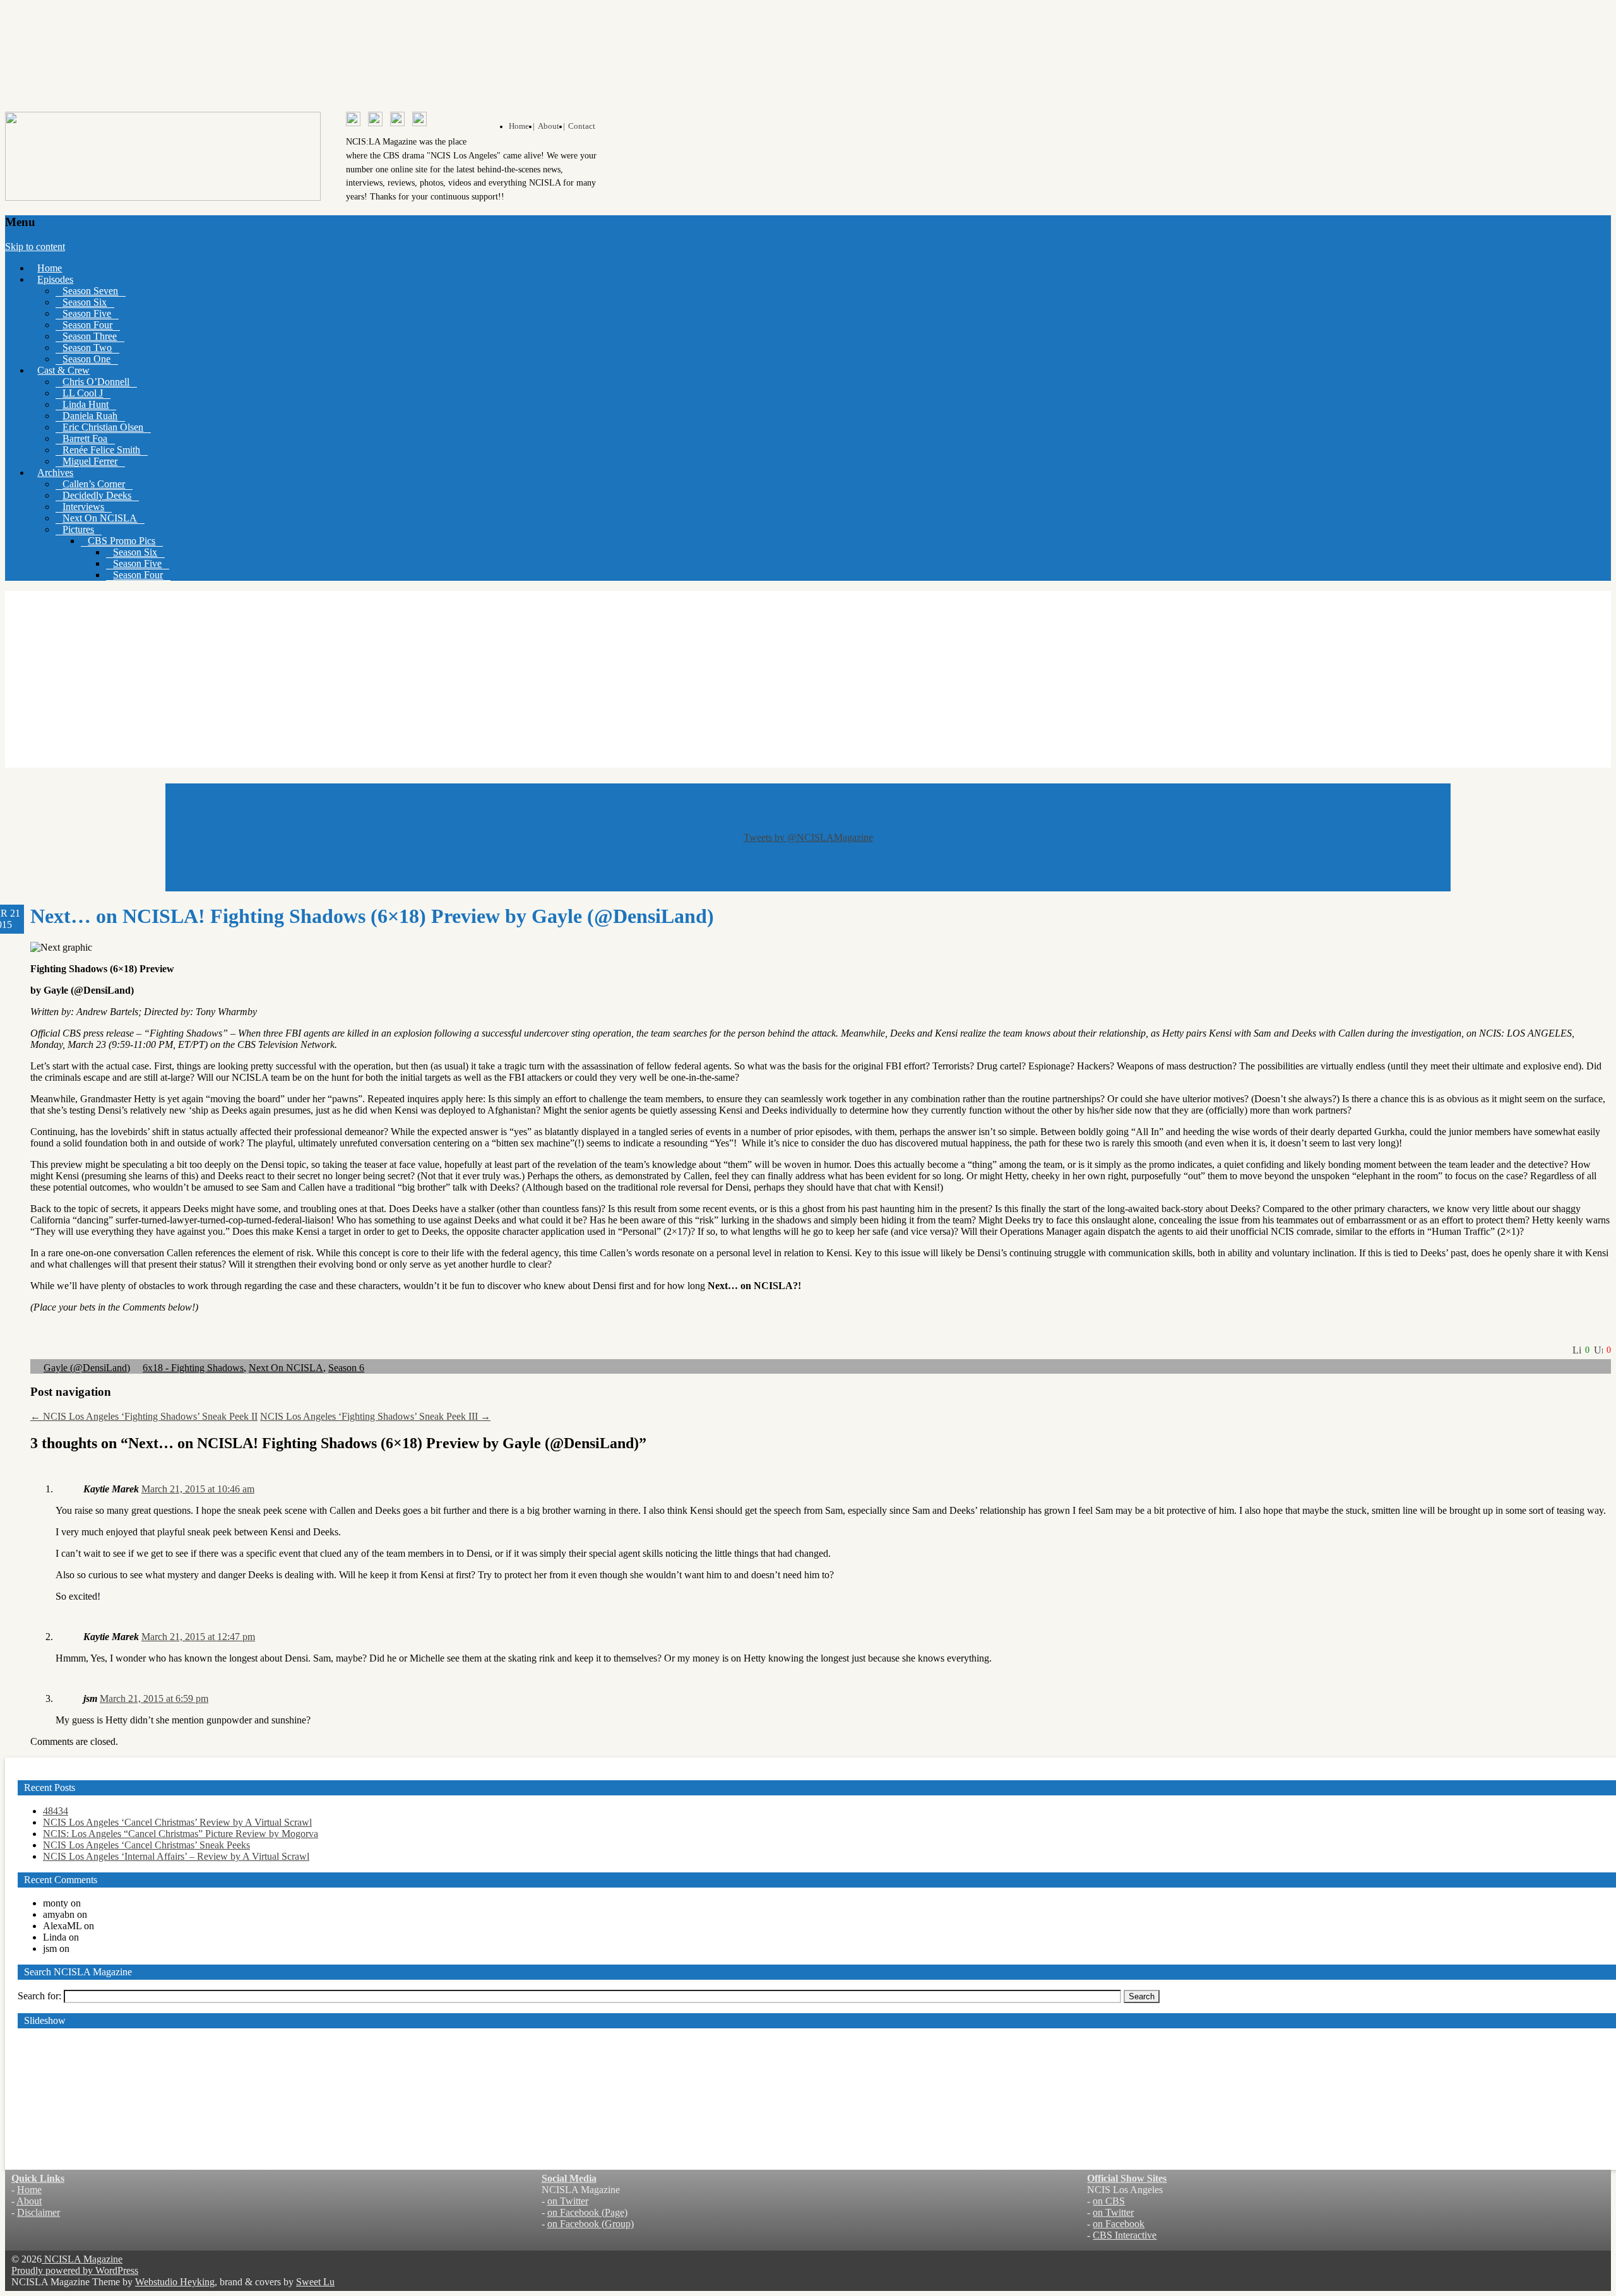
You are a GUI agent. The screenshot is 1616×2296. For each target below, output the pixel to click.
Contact (582, 126)
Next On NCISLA (100, 518)
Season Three (90, 336)
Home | (522, 126)
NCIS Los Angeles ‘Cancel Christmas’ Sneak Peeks (146, 1845)
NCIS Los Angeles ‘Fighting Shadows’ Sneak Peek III (375, 1416)
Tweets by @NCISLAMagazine (808, 837)
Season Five (87, 313)
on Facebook (1119, 2224)
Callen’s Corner (94, 484)
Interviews (83, 507)
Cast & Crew (63, 370)
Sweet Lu (315, 2282)
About (29, 2201)
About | (551, 126)
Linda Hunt (86, 404)
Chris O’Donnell (96, 382)
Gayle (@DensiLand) (87, 1368)
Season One (86, 359)
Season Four (87, 325)
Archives (55, 473)
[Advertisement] (808, 679)
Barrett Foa (85, 438)
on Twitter (568, 2201)
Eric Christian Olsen (103, 427)
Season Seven (90, 291)
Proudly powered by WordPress (75, 2270)
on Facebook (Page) (587, 2212)
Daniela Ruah (90, 416)
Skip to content (35, 247)
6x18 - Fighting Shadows (193, 1368)
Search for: (39, 1996)
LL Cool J (83, 393)
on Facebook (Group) (591, 2224)
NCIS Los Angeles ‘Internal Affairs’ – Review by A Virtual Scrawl (176, 1856)
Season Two (87, 348)
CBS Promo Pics (122, 541)
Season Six (85, 302)
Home (50, 268)
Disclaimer (39, 2212)
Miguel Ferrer (90, 461)
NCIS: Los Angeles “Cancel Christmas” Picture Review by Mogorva (181, 1834)
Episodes (55, 279)
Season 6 (346, 1368)
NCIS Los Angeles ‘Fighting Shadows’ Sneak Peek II (144, 1416)
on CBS (1109, 2201)
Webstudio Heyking (175, 2282)
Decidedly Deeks (97, 495)
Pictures (78, 529)
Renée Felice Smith (101, 450)
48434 (56, 1811)
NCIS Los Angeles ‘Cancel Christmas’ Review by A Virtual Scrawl (177, 1822)
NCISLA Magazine (82, 2259)
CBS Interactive (1125, 2235)
